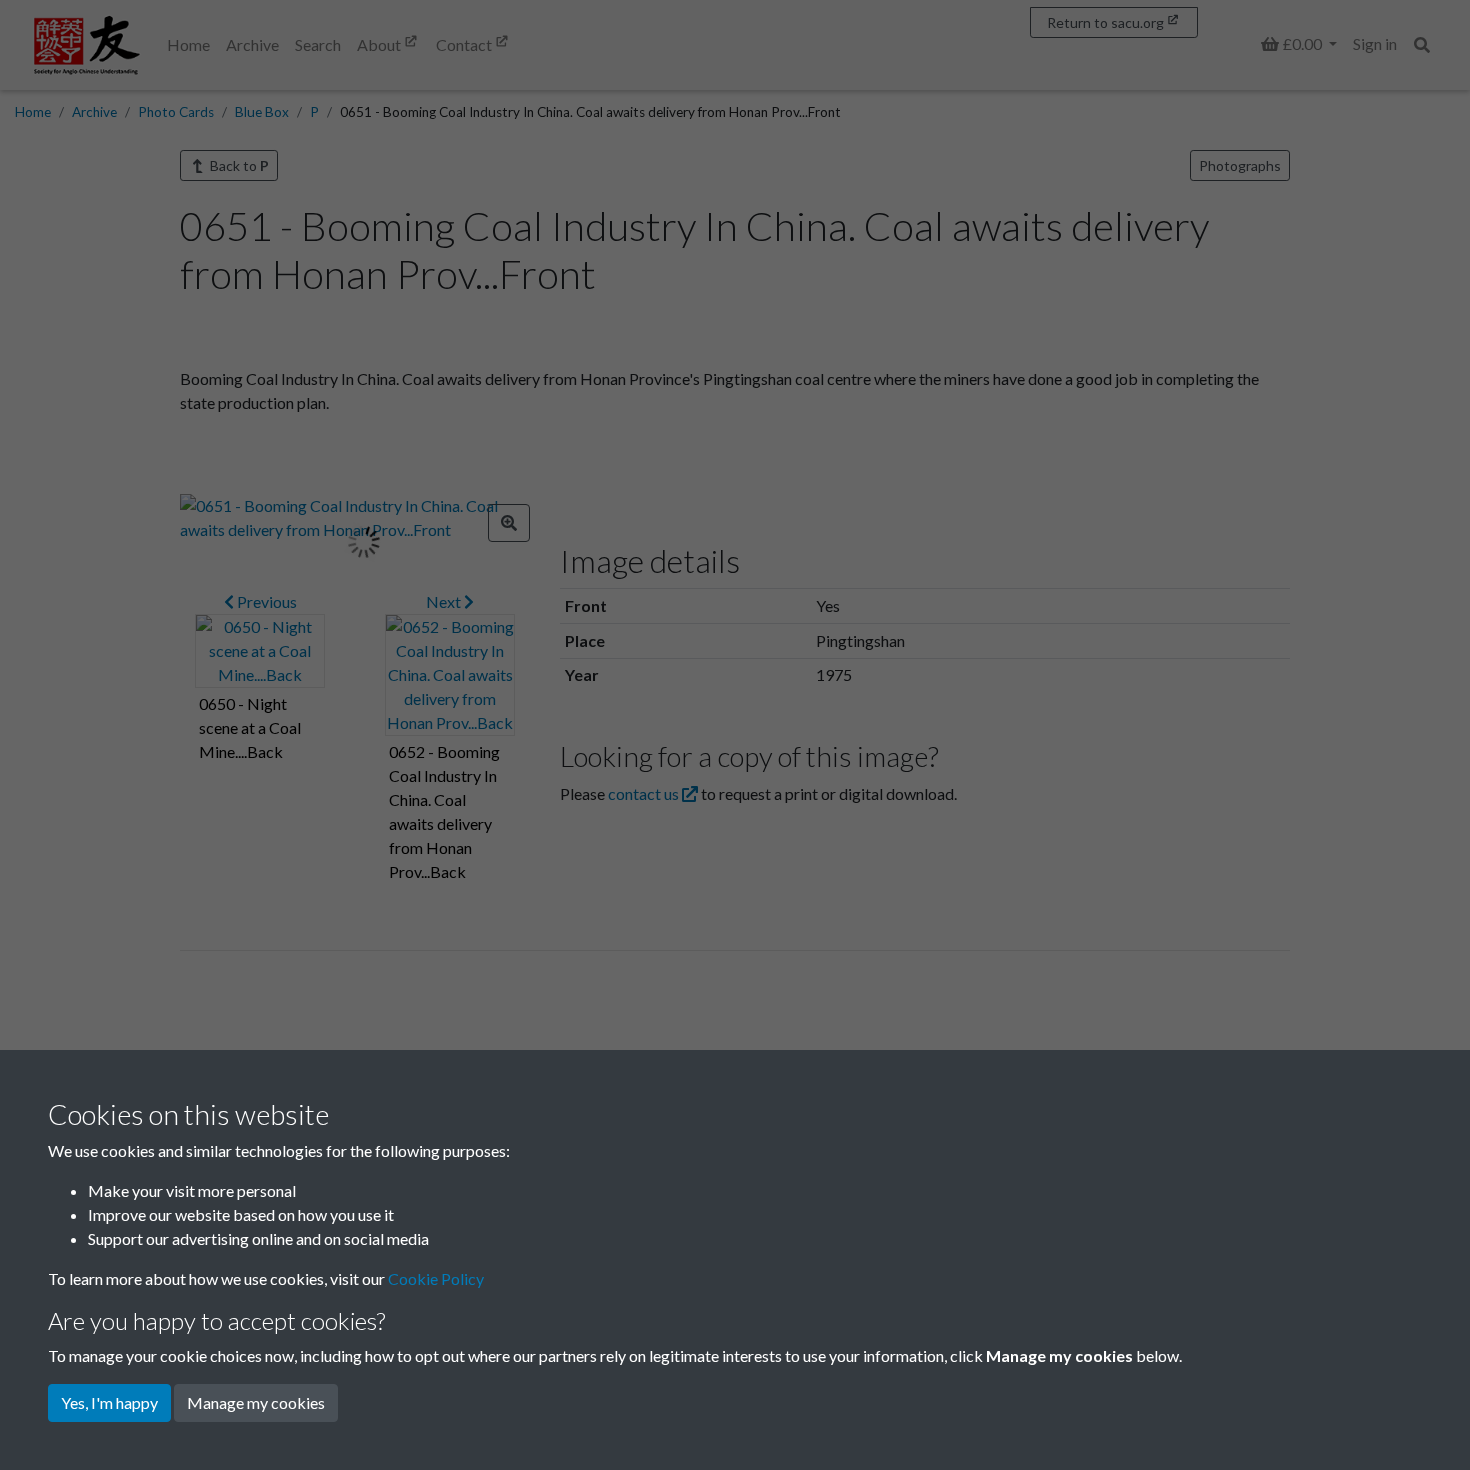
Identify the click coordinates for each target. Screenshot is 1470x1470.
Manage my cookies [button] (256, 1402)
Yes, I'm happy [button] (109, 1402)
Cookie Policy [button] (436, 1278)
